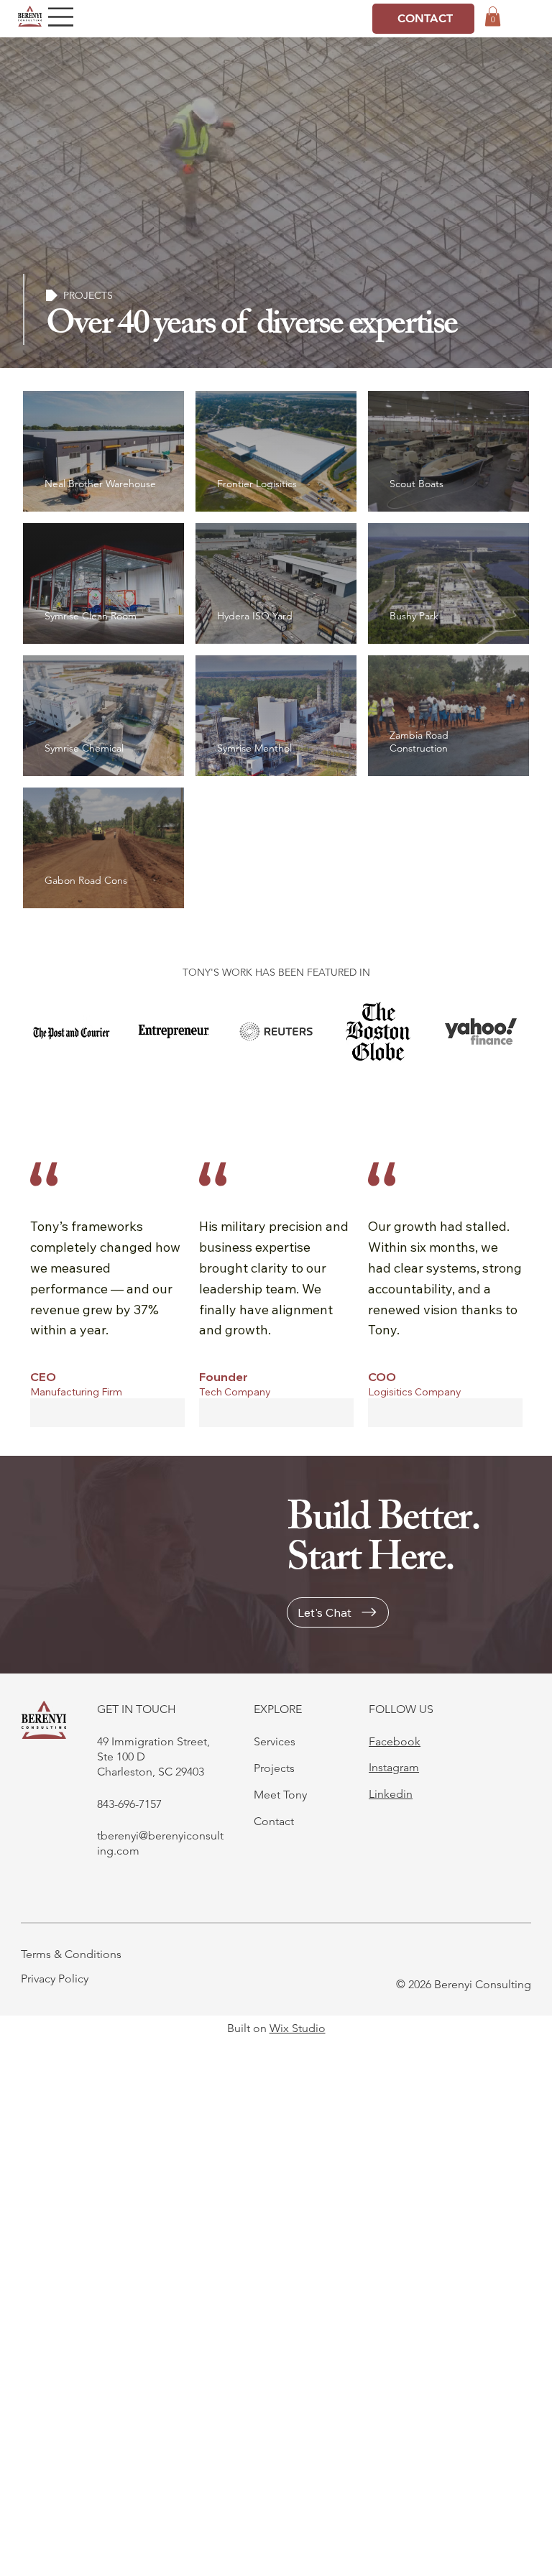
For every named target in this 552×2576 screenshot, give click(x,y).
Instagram (394, 1767)
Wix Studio (298, 2028)
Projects (274, 1768)
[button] (493, 16)
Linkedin (391, 1794)
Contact (274, 1821)
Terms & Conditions (71, 1954)
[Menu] (61, 17)
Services (275, 1741)
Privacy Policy (55, 1979)
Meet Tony (280, 1795)
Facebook (395, 1741)
